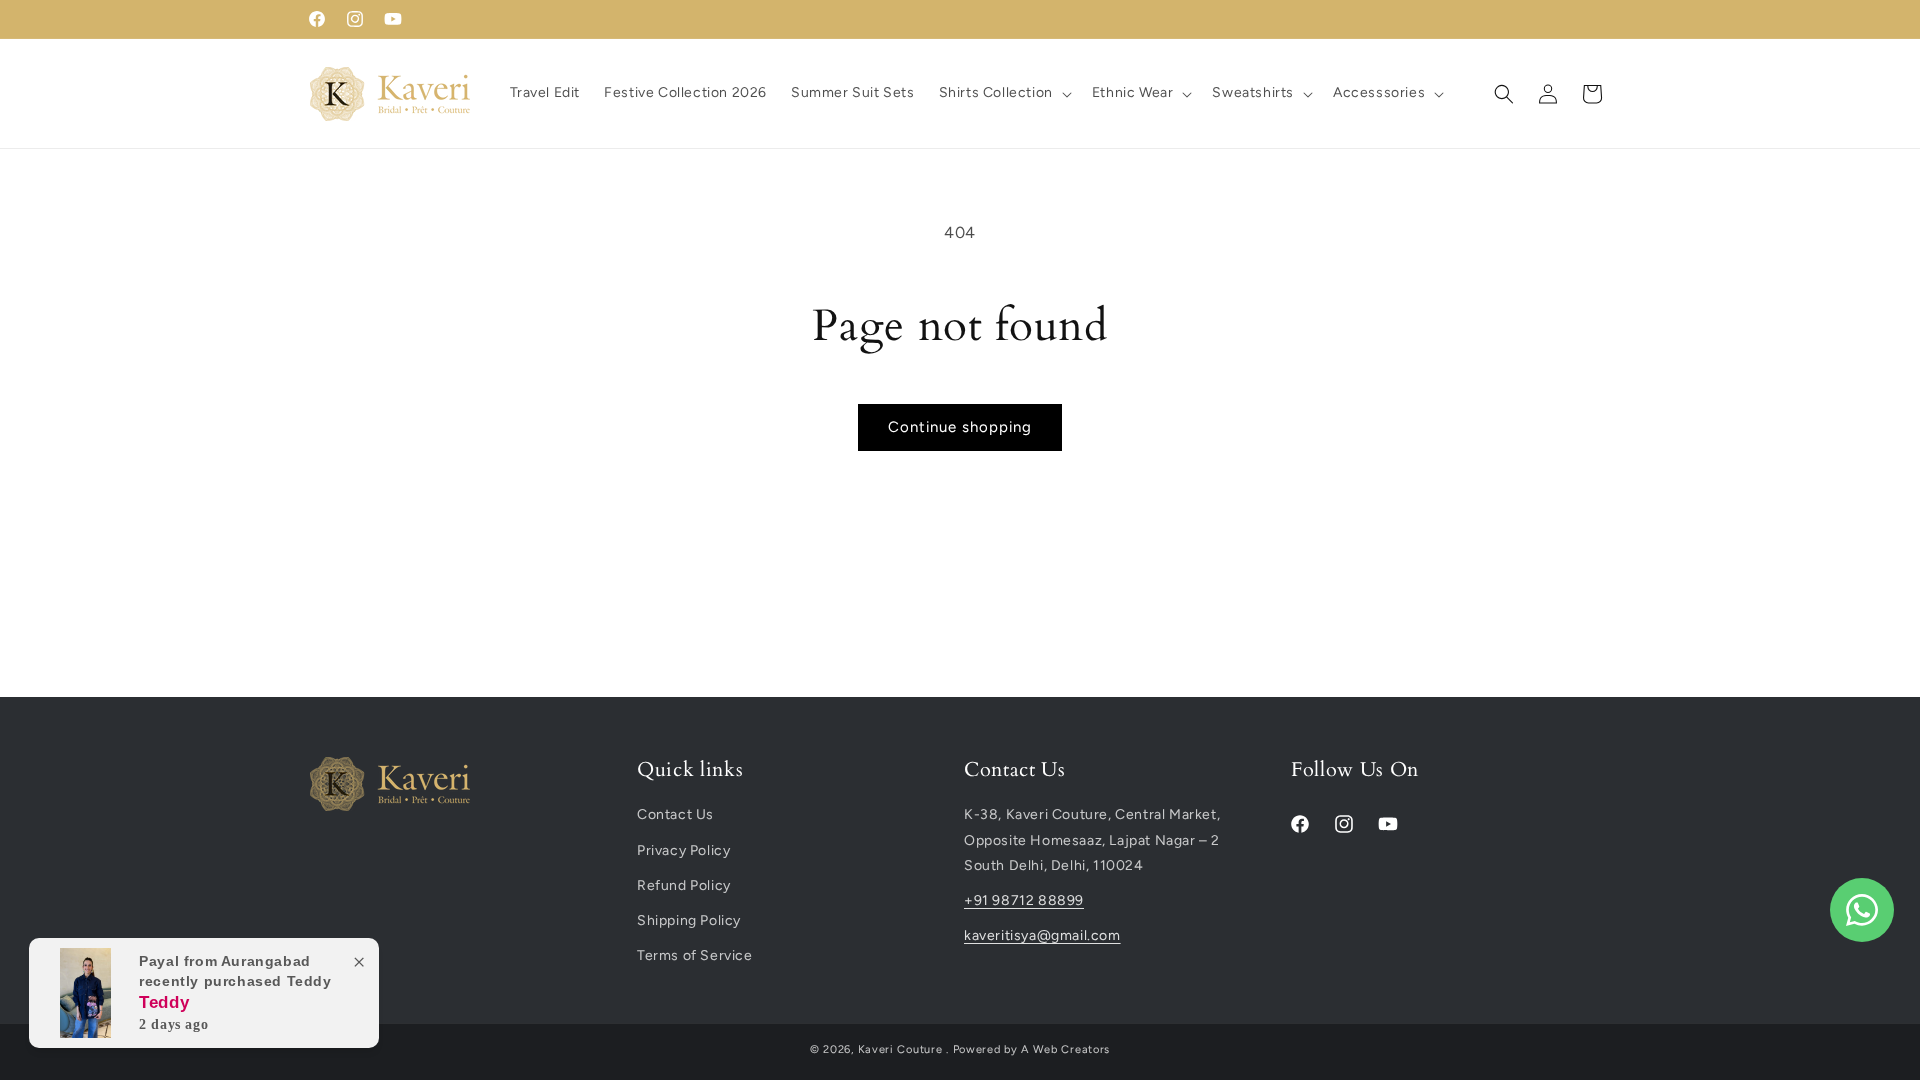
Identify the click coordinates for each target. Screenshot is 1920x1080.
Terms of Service (695, 955)
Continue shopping (960, 427)
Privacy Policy (683, 850)
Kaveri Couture (900, 1049)
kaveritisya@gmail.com (1042, 935)
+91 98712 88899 (1024, 900)
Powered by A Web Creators (1032, 1049)
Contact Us (675, 814)
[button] (1003, 93)
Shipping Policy (689, 920)
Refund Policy (684, 885)
